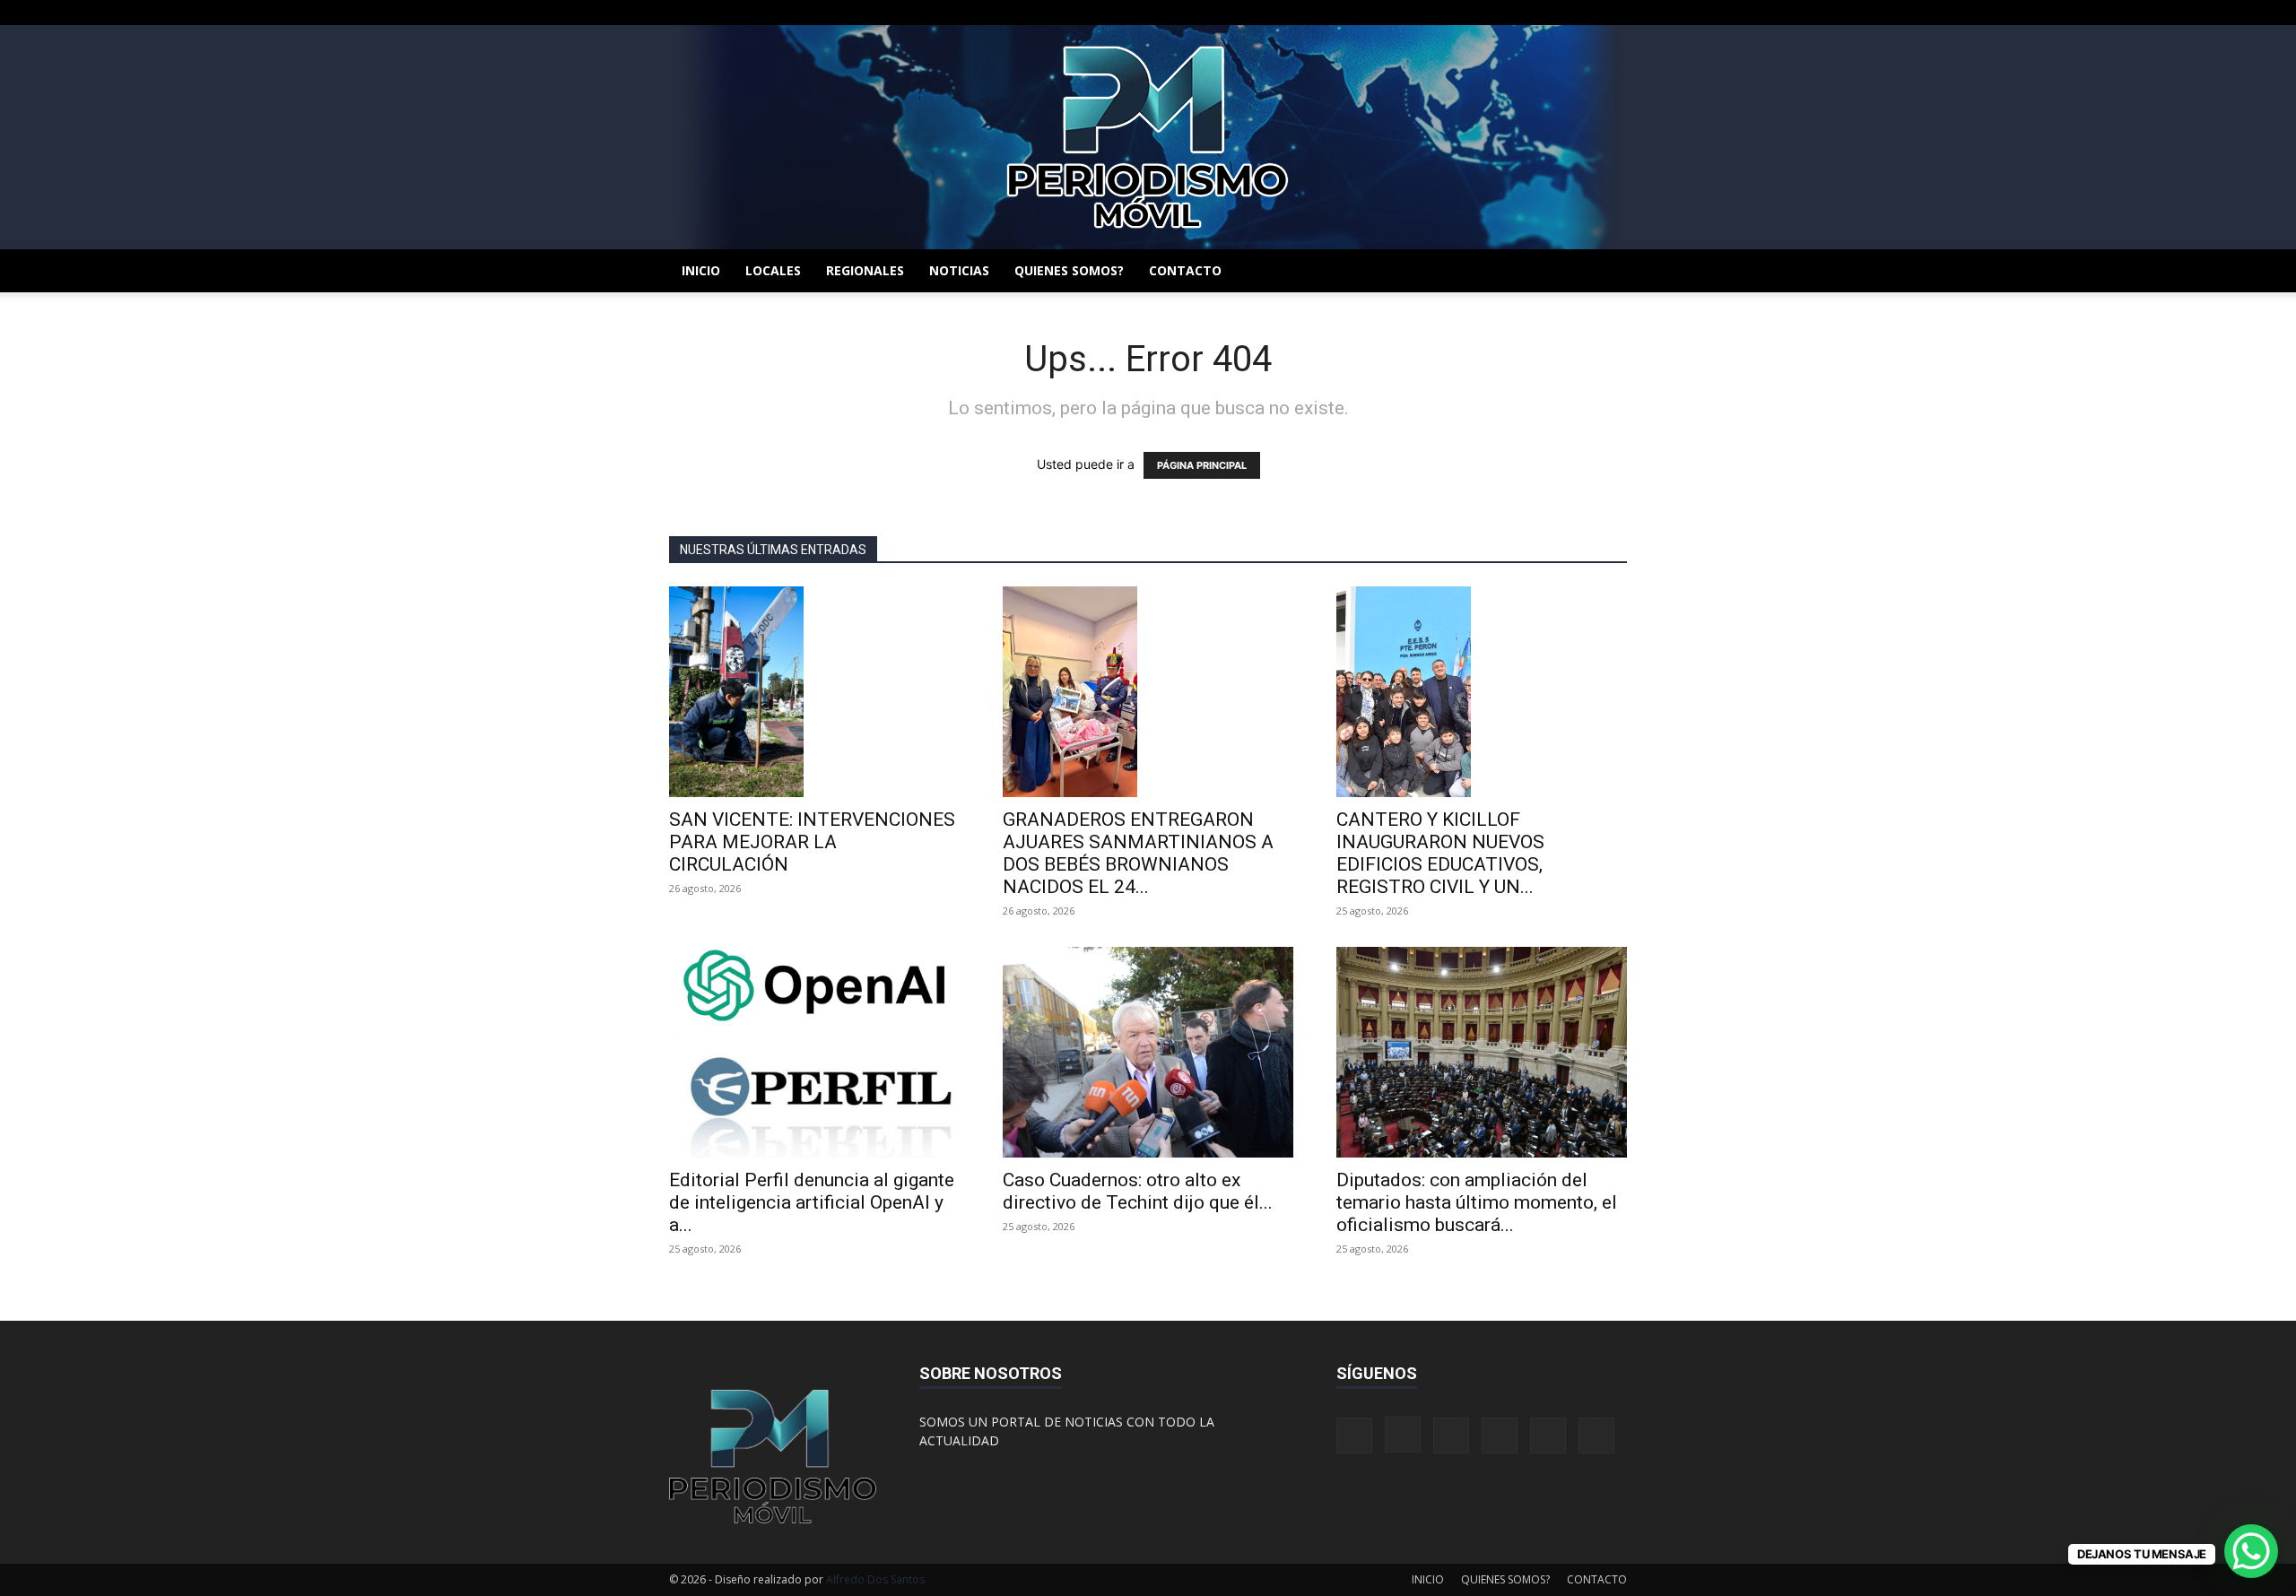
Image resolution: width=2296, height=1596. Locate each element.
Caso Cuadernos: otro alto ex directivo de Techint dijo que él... (1138, 1191)
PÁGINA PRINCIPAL (1202, 465)
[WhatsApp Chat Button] (2251, 1551)
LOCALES (773, 270)
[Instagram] (1495, 13)
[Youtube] (1613, 13)
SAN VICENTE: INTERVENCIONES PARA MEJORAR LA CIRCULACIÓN (812, 842)
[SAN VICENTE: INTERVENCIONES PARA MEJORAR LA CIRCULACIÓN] (814, 692)
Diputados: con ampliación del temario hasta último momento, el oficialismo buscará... (1477, 1202)
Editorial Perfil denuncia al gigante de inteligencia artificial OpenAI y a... (812, 1202)
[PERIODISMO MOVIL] (1148, 137)
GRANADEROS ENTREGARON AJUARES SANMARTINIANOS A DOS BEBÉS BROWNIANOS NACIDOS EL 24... (1138, 853)
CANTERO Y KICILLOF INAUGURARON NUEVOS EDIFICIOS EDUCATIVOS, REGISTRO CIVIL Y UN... (1440, 853)
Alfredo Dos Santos (875, 1579)
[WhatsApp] (1584, 13)
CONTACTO (1185, 270)
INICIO (701, 270)
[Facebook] (1465, 13)
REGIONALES (865, 270)
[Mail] (1525, 13)
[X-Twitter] (1554, 13)
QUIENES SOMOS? (1069, 270)
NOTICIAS (959, 270)
